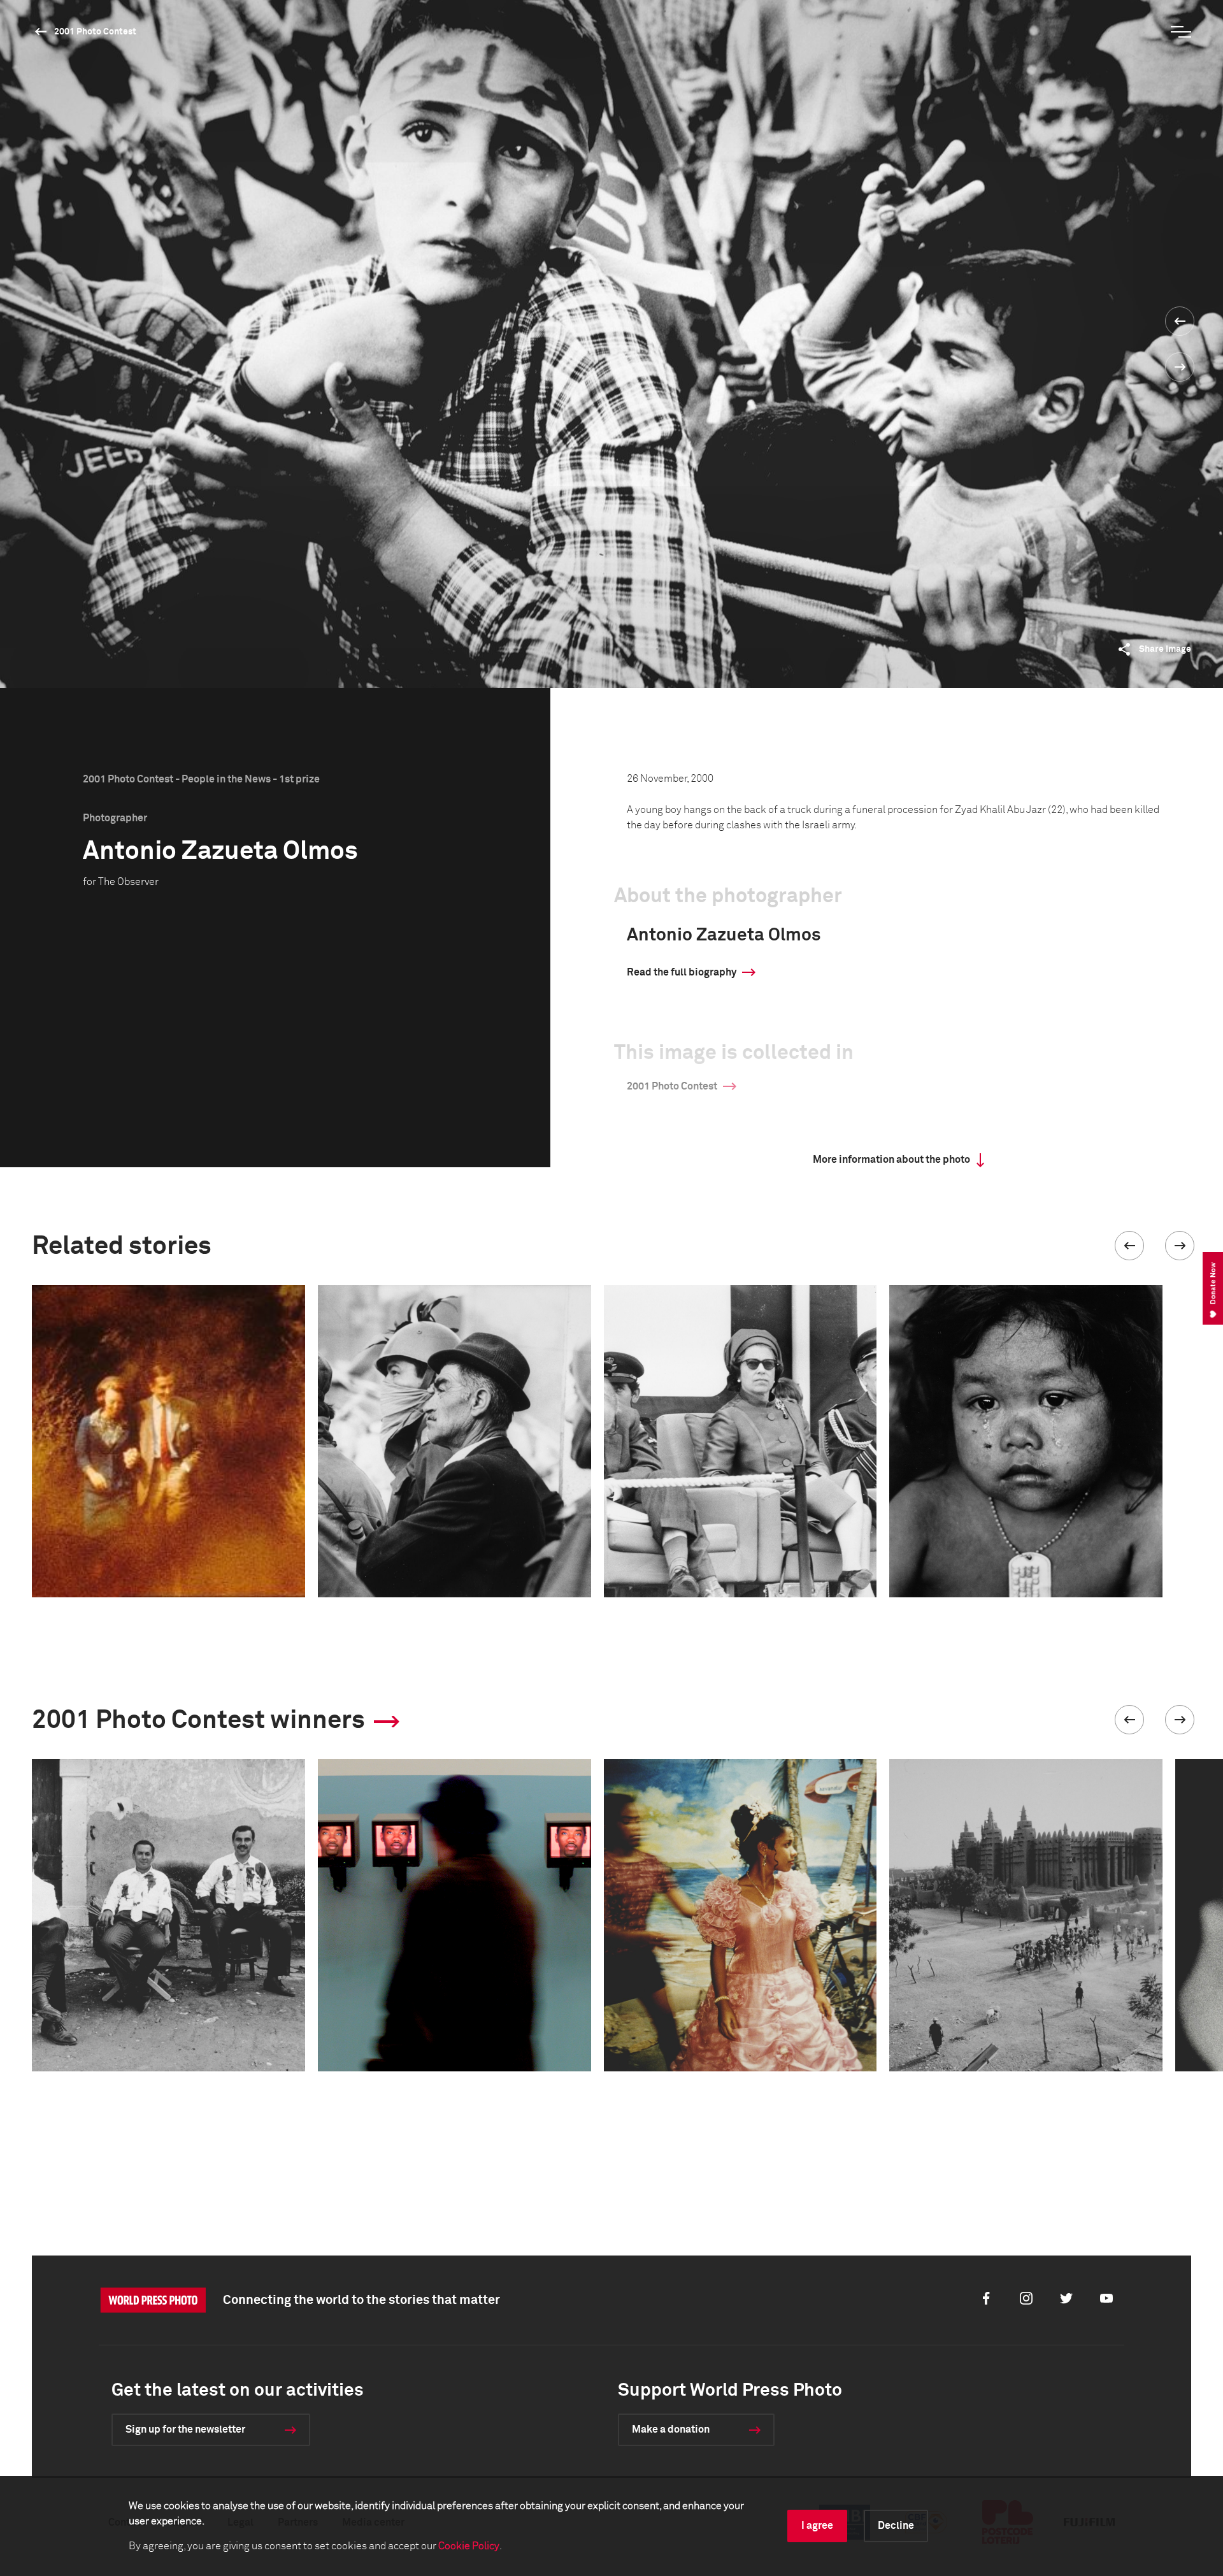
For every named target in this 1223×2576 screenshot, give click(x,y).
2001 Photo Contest (95, 32)
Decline (896, 2526)
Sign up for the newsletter (185, 2429)
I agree (817, 2526)
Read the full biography (682, 972)
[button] (1129, 1246)
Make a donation (671, 2429)
